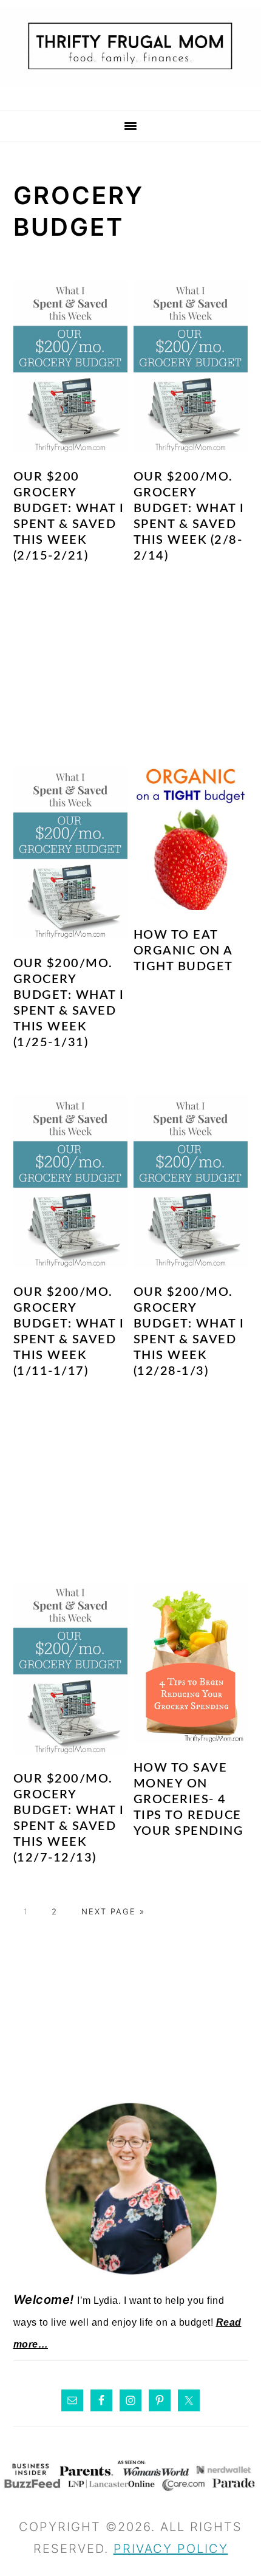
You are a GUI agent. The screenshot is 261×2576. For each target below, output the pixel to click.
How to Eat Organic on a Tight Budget (183, 951)
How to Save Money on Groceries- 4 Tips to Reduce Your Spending (189, 1800)
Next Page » (113, 1911)
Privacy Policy (171, 2549)
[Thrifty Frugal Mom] (130, 94)
